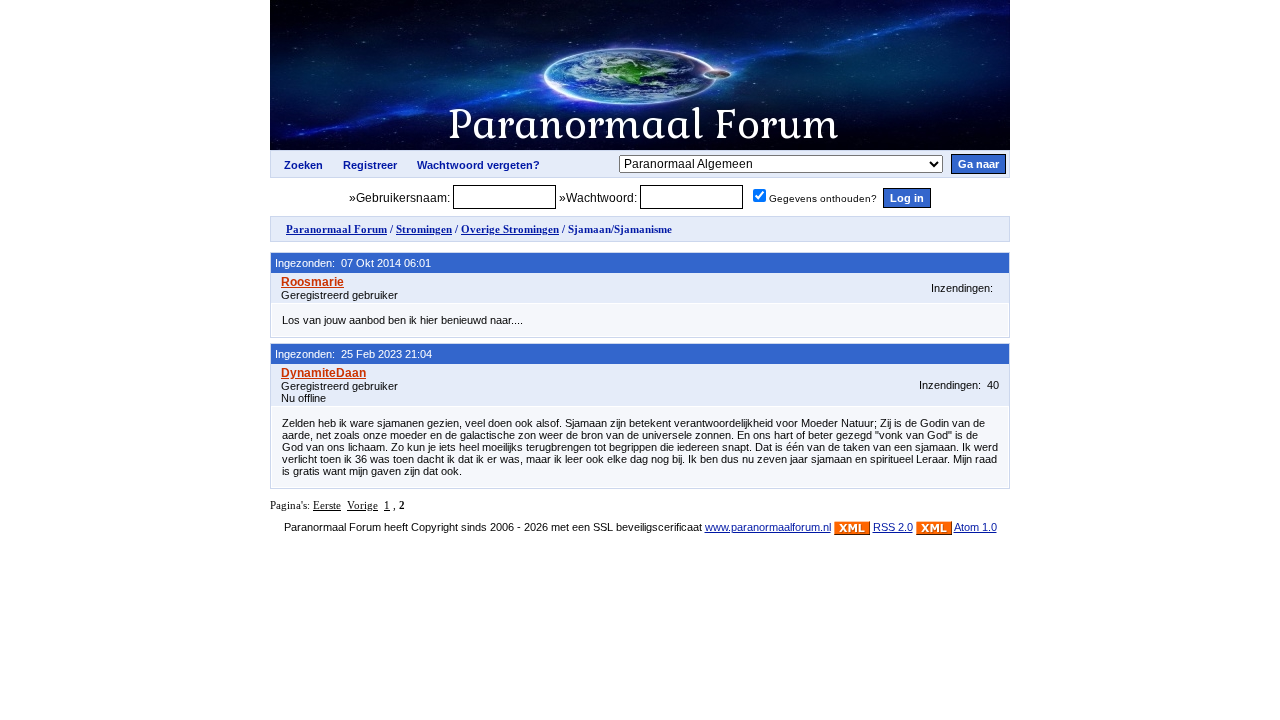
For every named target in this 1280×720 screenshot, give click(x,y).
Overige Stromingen (510, 229)
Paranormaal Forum (336, 229)
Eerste (327, 505)
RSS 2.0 (893, 527)
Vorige (362, 505)
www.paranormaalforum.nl (768, 527)
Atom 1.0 (975, 527)
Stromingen (424, 229)
